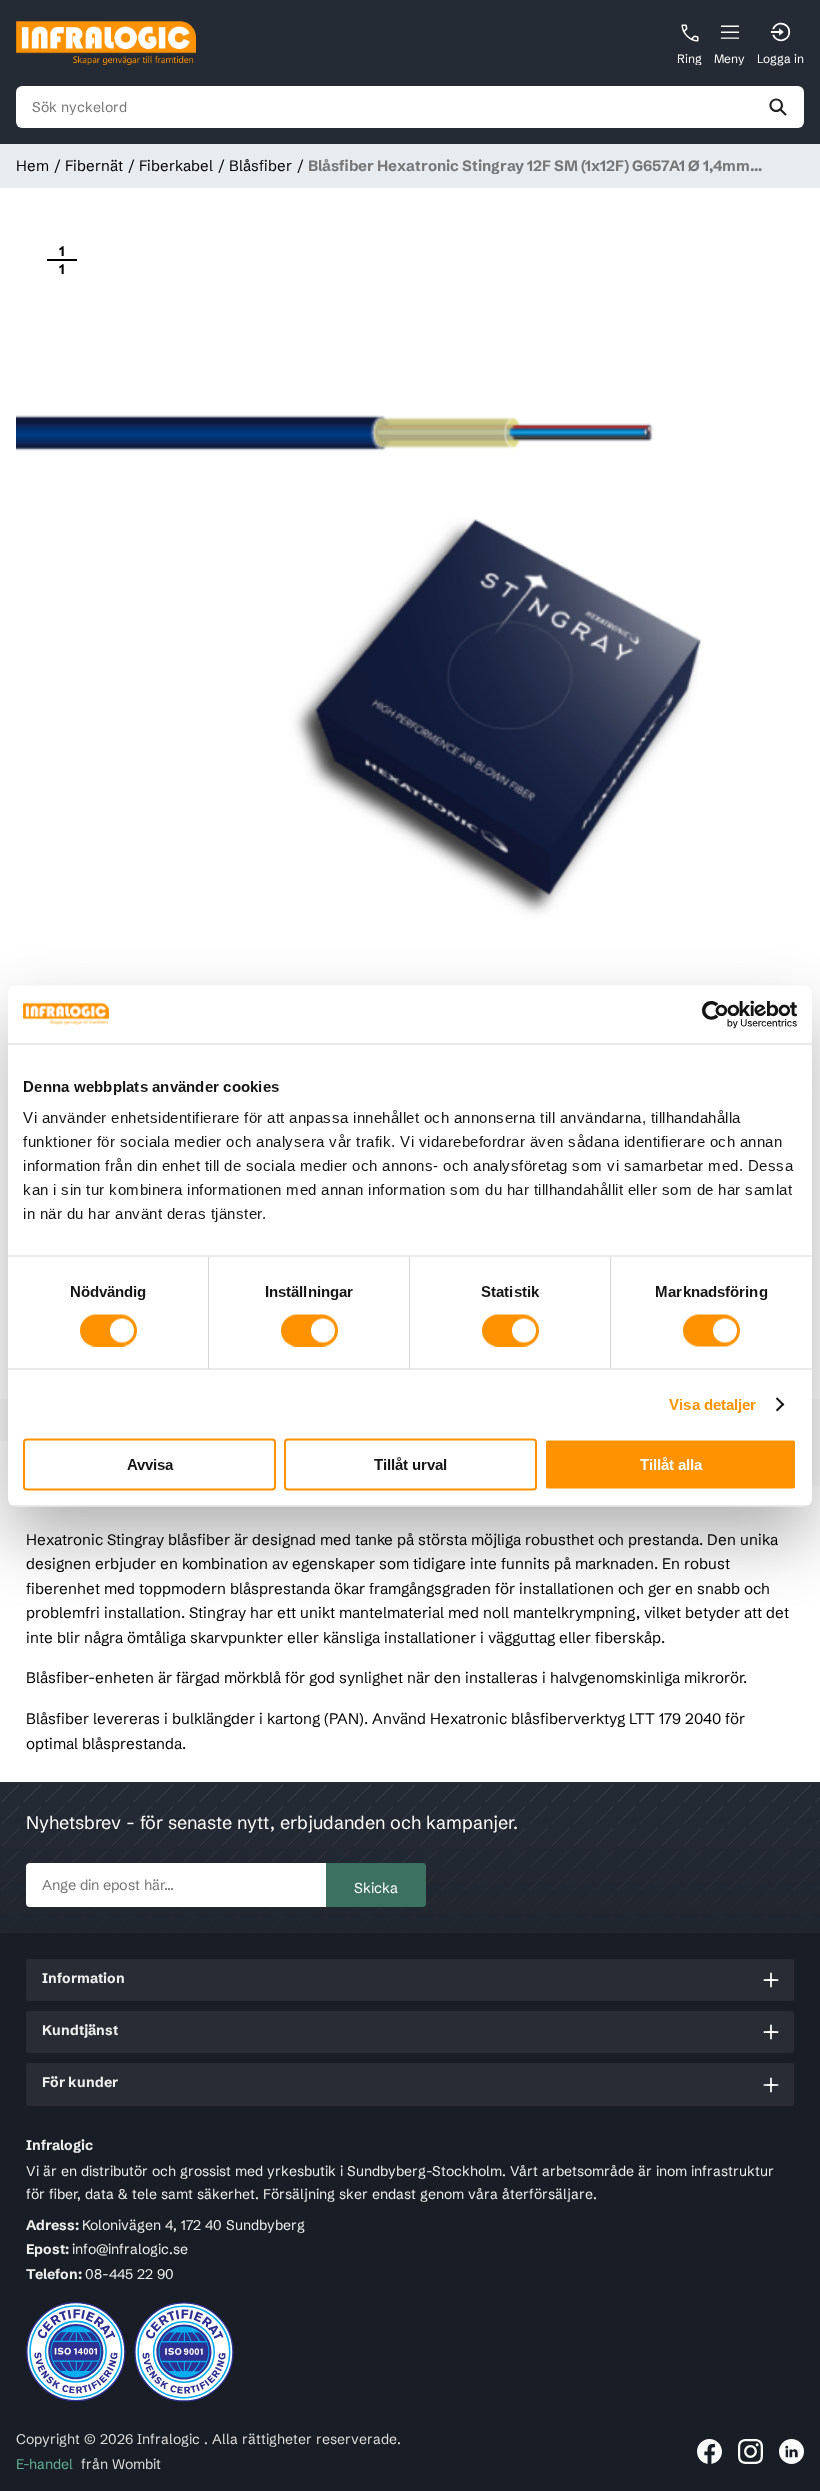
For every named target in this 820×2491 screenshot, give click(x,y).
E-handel (44, 2464)
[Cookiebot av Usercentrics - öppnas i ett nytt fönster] (709, 1014)
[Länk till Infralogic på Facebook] (709, 2451)
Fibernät (94, 165)
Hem (32, 165)
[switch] (309, 1330)
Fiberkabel (176, 165)
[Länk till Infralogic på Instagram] (750, 2451)
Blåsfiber (260, 165)
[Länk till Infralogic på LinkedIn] (791, 2451)
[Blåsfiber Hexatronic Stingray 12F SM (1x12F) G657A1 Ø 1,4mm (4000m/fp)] (410, 608)
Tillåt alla (671, 1464)
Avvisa (150, 1464)
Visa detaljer (712, 1403)
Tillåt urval (410, 1464)
